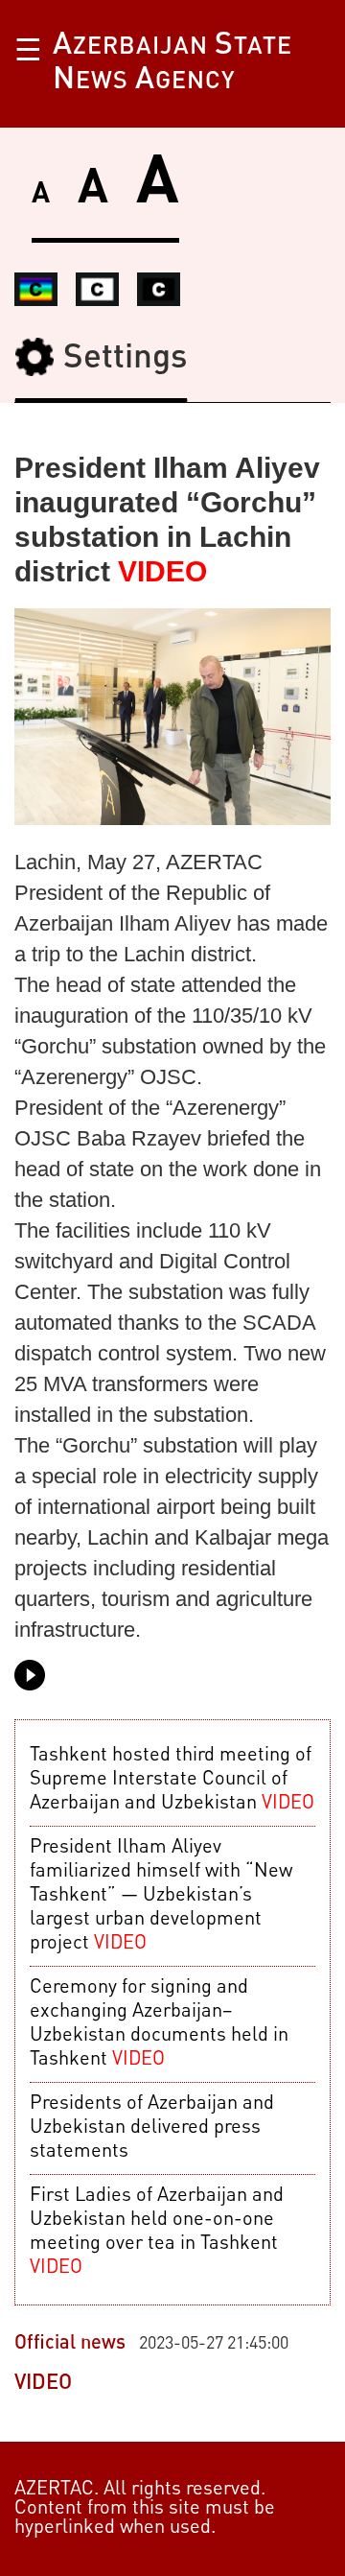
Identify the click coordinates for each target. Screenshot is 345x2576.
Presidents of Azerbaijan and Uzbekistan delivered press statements (152, 2128)
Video (43, 2383)
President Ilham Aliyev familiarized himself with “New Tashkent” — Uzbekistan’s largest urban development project (161, 1896)
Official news (70, 2344)
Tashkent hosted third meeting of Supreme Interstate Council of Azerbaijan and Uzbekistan (172, 1780)
